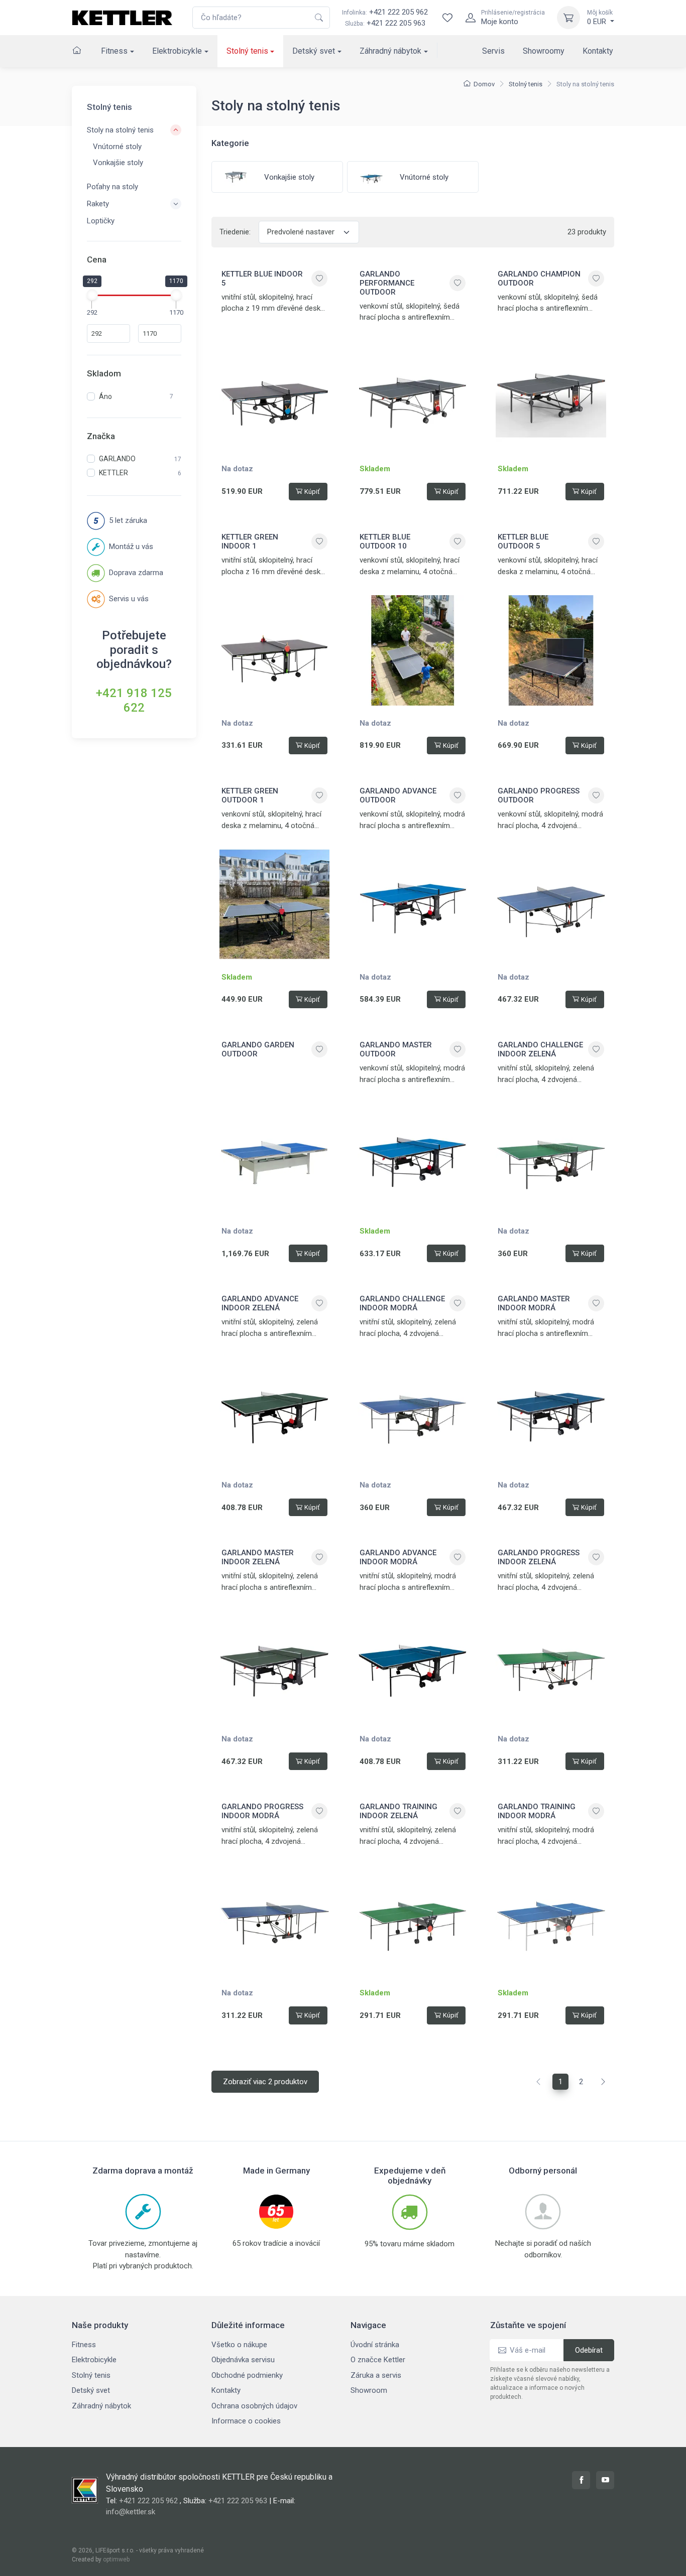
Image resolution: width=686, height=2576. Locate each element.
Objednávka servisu (243, 2360)
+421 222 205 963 (396, 23)
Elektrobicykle (177, 51)
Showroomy (544, 51)
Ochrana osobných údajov (254, 2406)
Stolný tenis (247, 51)
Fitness (114, 51)
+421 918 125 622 (134, 700)
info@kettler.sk (131, 2512)
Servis (493, 51)
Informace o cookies (246, 2421)
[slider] (92, 295)
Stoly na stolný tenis (120, 130)
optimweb (116, 2559)
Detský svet (314, 51)
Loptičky (101, 221)
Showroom (369, 2390)
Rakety (98, 204)
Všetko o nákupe (239, 2345)
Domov (484, 84)
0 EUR (600, 18)
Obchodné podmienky (247, 2375)
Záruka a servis (376, 2375)
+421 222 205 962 (385, 12)
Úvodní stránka (375, 2345)
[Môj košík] (568, 18)
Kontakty (598, 51)
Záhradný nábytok (390, 51)
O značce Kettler (378, 2360)
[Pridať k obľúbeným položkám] (319, 279)
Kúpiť (312, 492)
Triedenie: (235, 232)
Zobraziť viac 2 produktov (265, 2082)
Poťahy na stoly (112, 187)
